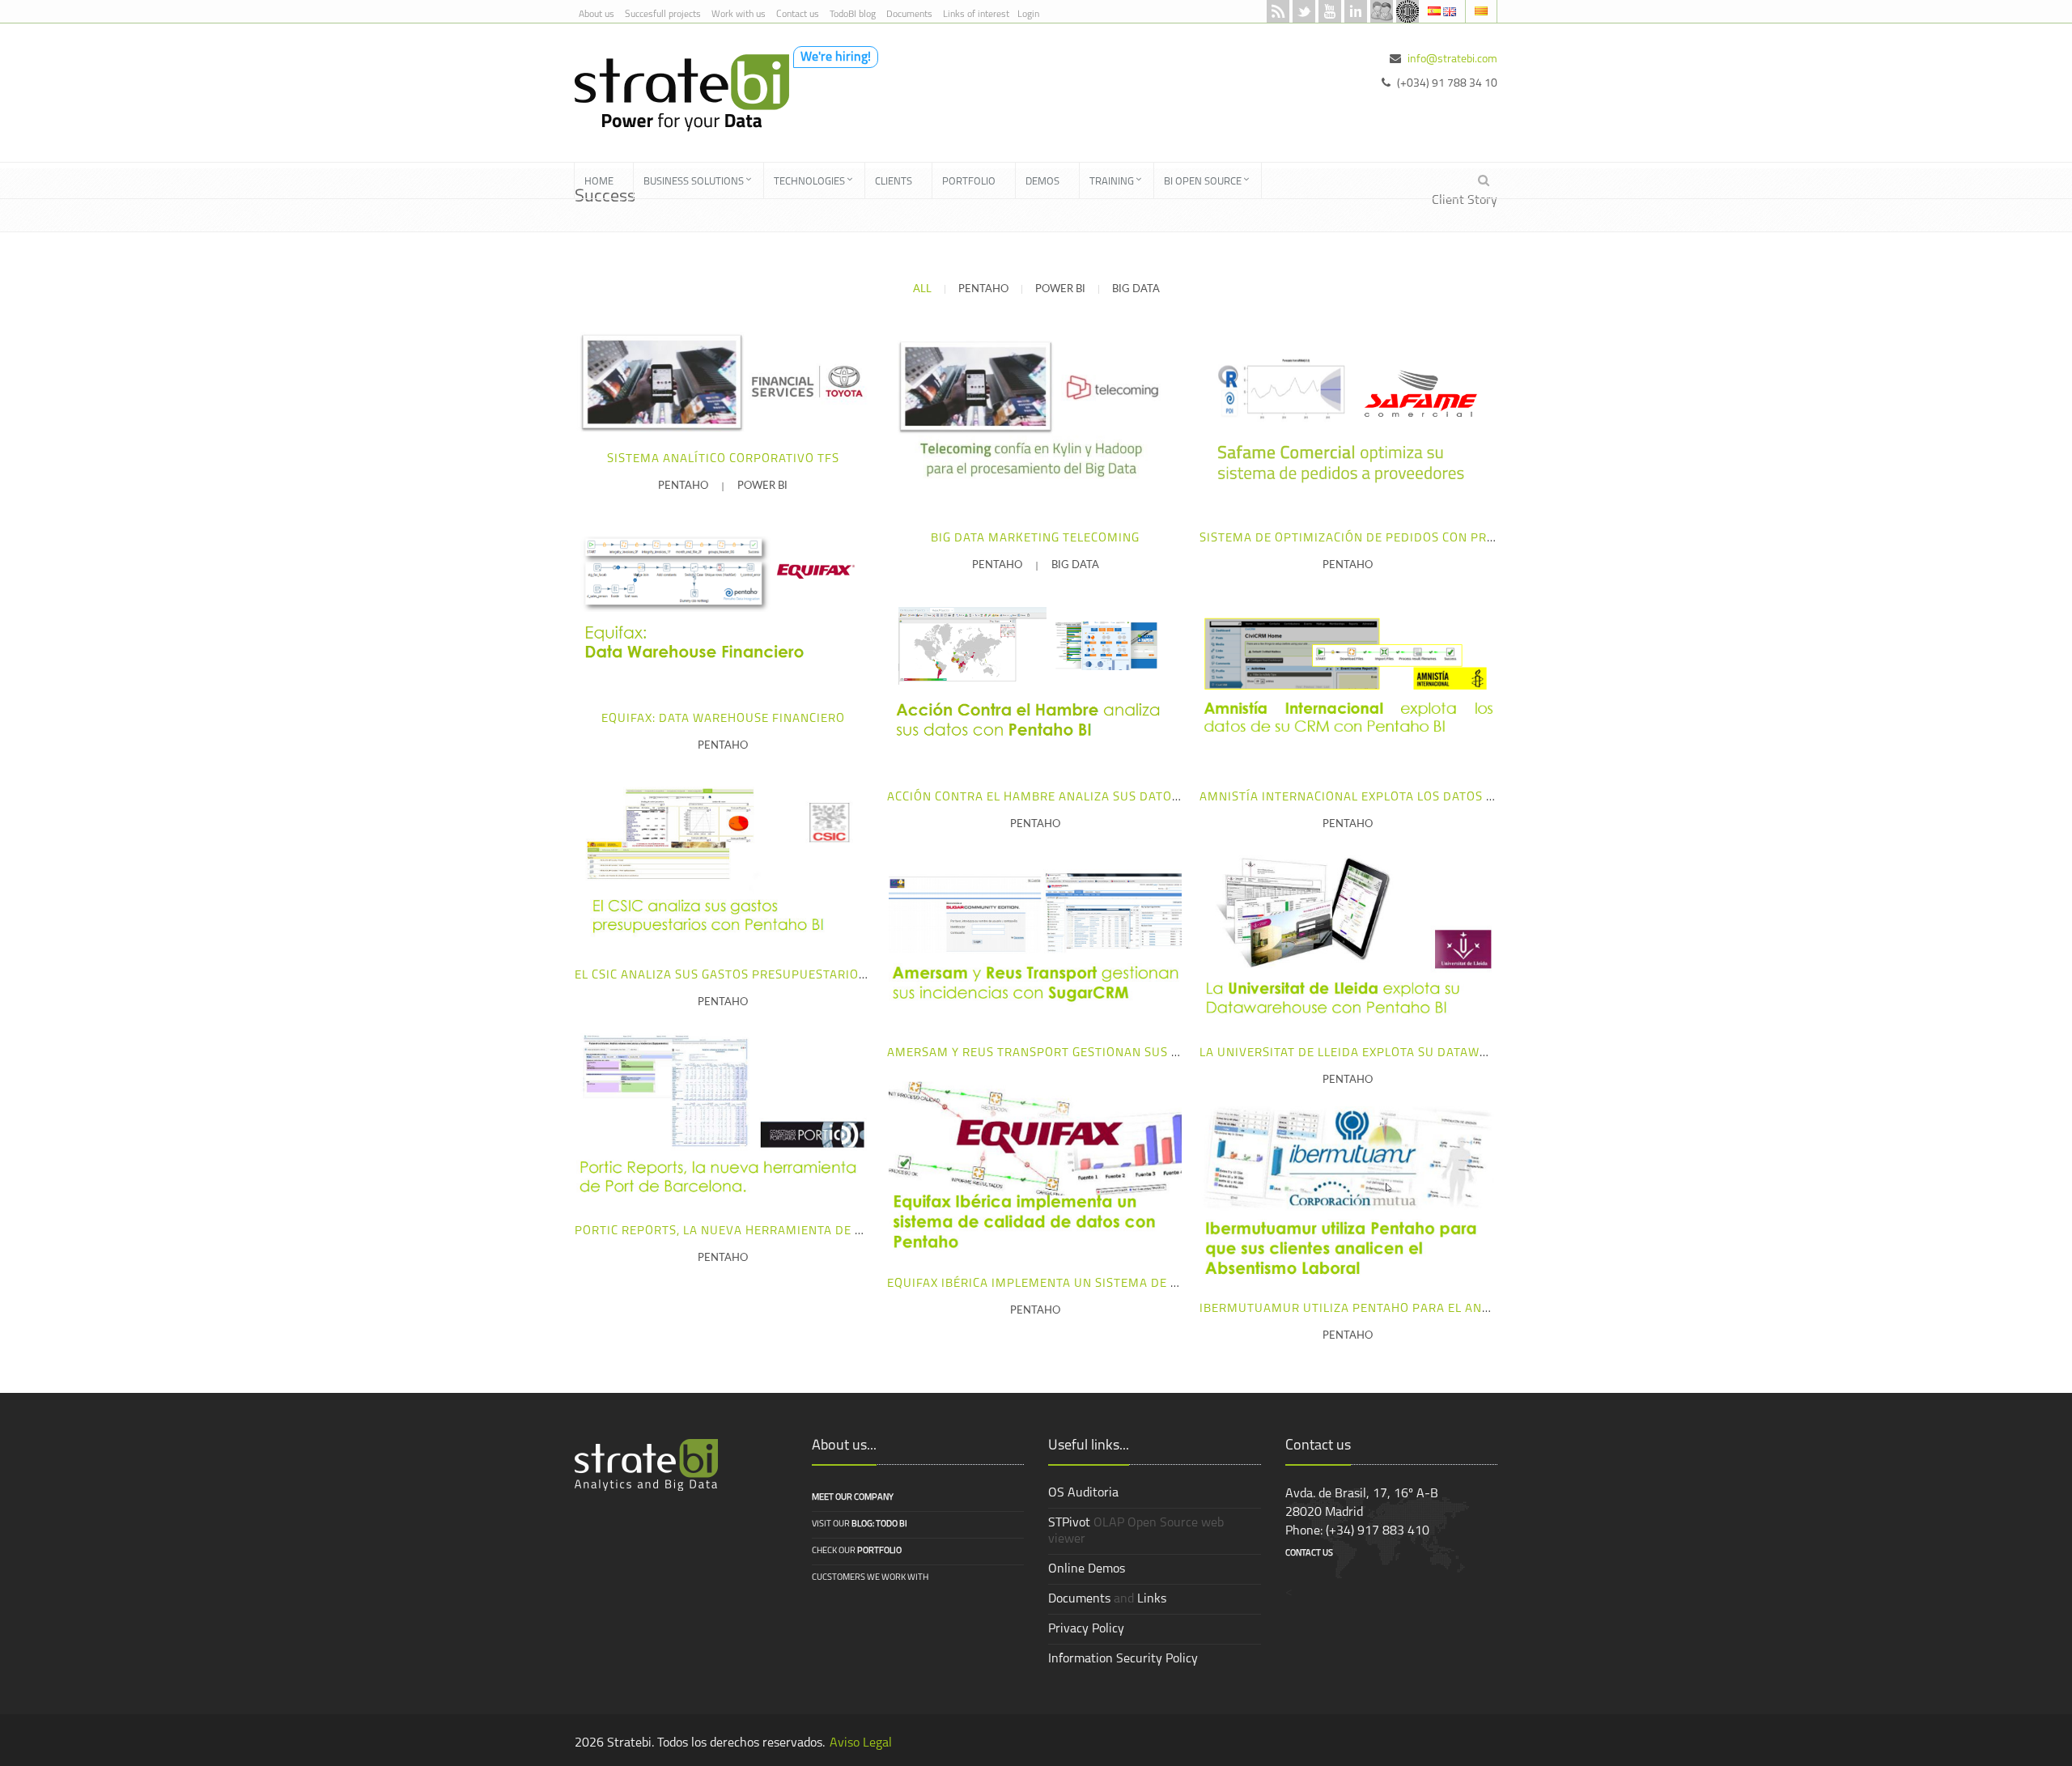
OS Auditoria (1083, 1493)
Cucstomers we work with (870, 1578)
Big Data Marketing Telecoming (1035, 539)
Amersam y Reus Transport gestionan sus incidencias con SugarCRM (1117, 1053)
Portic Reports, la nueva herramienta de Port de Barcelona (778, 1231)
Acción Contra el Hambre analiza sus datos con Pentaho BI (1085, 798)
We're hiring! (836, 57)
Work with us (739, 15)
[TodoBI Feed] (1278, 11)
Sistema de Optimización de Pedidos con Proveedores (1379, 539)
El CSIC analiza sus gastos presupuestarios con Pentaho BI (772, 976)
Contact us (798, 15)
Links (1152, 1599)
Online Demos (1087, 1569)
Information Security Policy (1123, 1659)
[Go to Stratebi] (676, 92)
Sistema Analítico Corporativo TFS (723, 459)
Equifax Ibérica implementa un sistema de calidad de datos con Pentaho (1130, 1284)
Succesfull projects (663, 15)
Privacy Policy (1086, 1629)
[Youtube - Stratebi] (1330, 11)
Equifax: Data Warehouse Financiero (723, 719)
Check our (857, 1551)
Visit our (860, 1524)
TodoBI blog (853, 15)
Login (1028, 15)
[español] (1435, 11)
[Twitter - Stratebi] (1304, 11)
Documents (909, 15)
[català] (1481, 11)
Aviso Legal (861, 1743)
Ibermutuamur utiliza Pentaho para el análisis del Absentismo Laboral (1442, 1309)
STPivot (1069, 1523)
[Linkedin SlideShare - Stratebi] (1356, 11)
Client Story (1465, 201)
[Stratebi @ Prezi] (1408, 11)
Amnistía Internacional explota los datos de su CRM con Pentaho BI (1427, 798)
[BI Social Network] (1382, 11)
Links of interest (976, 15)
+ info (719, 381)
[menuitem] (604, 180)
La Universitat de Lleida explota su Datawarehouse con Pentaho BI (1424, 1053)
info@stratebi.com (1452, 59)
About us (597, 15)
